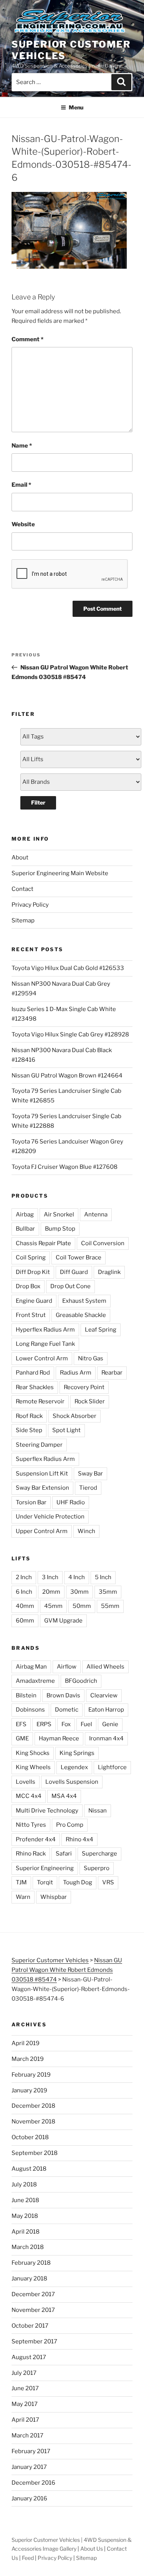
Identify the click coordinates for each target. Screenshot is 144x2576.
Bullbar (25, 1229)
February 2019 (31, 2075)
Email (21, 485)
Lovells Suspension (72, 1782)
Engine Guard (34, 1301)
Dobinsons (30, 1710)
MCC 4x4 (29, 1796)
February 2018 (31, 2263)
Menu (76, 107)
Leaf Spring (101, 1330)
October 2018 (30, 2137)
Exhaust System (84, 1301)
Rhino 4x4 (79, 1839)
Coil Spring (31, 1257)
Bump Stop (60, 1229)
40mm (25, 1606)
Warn (23, 1897)
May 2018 (25, 2216)
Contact (22, 889)
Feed (28, 2558)
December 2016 (33, 2483)
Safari (64, 1854)
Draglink (109, 1272)
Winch (86, 1531)
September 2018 (35, 2153)
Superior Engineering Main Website (60, 873)
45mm (53, 1606)
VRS (108, 1882)
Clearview (104, 1695)
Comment (27, 339)
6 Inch (24, 1592)
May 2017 (25, 2404)
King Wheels (33, 1767)
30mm (79, 1592)
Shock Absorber (74, 1416)
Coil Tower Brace (79, 1257)
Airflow (67, 1667)
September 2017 (34, 2341)
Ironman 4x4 (106, 1738)
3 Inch (50, 1577)
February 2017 (31, 2451)
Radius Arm (76, 1373)
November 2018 (33, 2122)
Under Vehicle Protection (50, 1517)
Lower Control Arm (42, 1358)
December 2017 (33, 2294)
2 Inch (24, 1577)
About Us (92, 2549)
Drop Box (28, 1286)
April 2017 (25, 2420)
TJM (21, 1882)
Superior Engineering (45, 1868)
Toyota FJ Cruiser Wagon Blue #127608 (65, 1167)
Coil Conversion (103, 1243)
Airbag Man (31, 1667)
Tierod (88, 1488)
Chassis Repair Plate (43, 1243)
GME (22, 1738)
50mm (82, 1606)
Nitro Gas (91, 1358)
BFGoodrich (81, 1681)
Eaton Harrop (106, 1710)
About (20, 858)
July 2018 (24, 2184)
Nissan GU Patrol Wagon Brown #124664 (67, 1076)
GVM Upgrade (63, 1621)
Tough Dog (78, 1882)
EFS (21, 1724)
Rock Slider (90, 1401)
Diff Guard (74, 1272)
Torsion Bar (31, 1502)
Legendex (74, 1767)
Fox (66, 1724)
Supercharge (99, 1854)
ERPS (44, 1724)
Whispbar (54, 1897)
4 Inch (77, 1577)
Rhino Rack (31, 1854)
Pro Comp (70, 1825)
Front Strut (31, 1315)
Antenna (96, 1214)
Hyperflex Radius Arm (45, 1330)
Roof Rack (29, 1416)
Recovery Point (84, 1387)
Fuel (86, 1724)
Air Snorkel (59, 1214)
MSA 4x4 (64, 1796)
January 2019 (29, 2090)
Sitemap (23, 920)
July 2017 (24, 2373)
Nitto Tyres (31, 1825)
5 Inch (103, 1577)
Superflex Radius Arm (45, 1459)
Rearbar (112, 1373)
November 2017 (33, 2310)
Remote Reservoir (40, 1401)
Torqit (45, 1882)
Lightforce (112, 1767)
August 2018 (29, 2169)
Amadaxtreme (35, 1681)
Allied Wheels (105, 1667)
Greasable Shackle (81, 1315)
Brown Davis (63, 1695)
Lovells (26, 1782)
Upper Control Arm (42, 1531)
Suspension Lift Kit (42, 1474)
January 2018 (29, 2279)
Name (22, 446)
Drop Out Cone (70, 1286)
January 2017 (29, 2467)
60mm (25, 1621)
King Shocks (33, 1753)
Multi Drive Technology (47, 1811)
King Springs (77, 1753)
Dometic (67, 1710)
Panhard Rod (33, 1373)
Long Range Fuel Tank (45, 1344)
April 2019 (26, 2043)
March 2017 (27, 2436)
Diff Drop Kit (33, 1272)
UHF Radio (71, 1502)
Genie (110, 1724)
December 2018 (33, 2106)
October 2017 (30, 2326)
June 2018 (25, 2200)
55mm (110, 1606)
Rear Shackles (35, 1387)
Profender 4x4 (36, 1839)
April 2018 (26, 2232)
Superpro (97, 1868)
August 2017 (29, 2357)
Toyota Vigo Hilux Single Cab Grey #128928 (70, 1034)
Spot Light (66, 1430)
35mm (108, 1592)
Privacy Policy (30, 905)
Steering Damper (39, 1445)
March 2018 (28, 2247)
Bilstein (26, 1695)
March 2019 (28, 2059)
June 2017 (25, 2388)
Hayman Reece (59, 1738)
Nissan (98, 1811)
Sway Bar (90, 1474)
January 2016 (29, 2498)
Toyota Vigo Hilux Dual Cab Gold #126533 (68, 968)
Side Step (29, 1430)
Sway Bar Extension (42, 1488)
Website (23, 524)
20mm (51, 1592)
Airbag (25, 1214)
